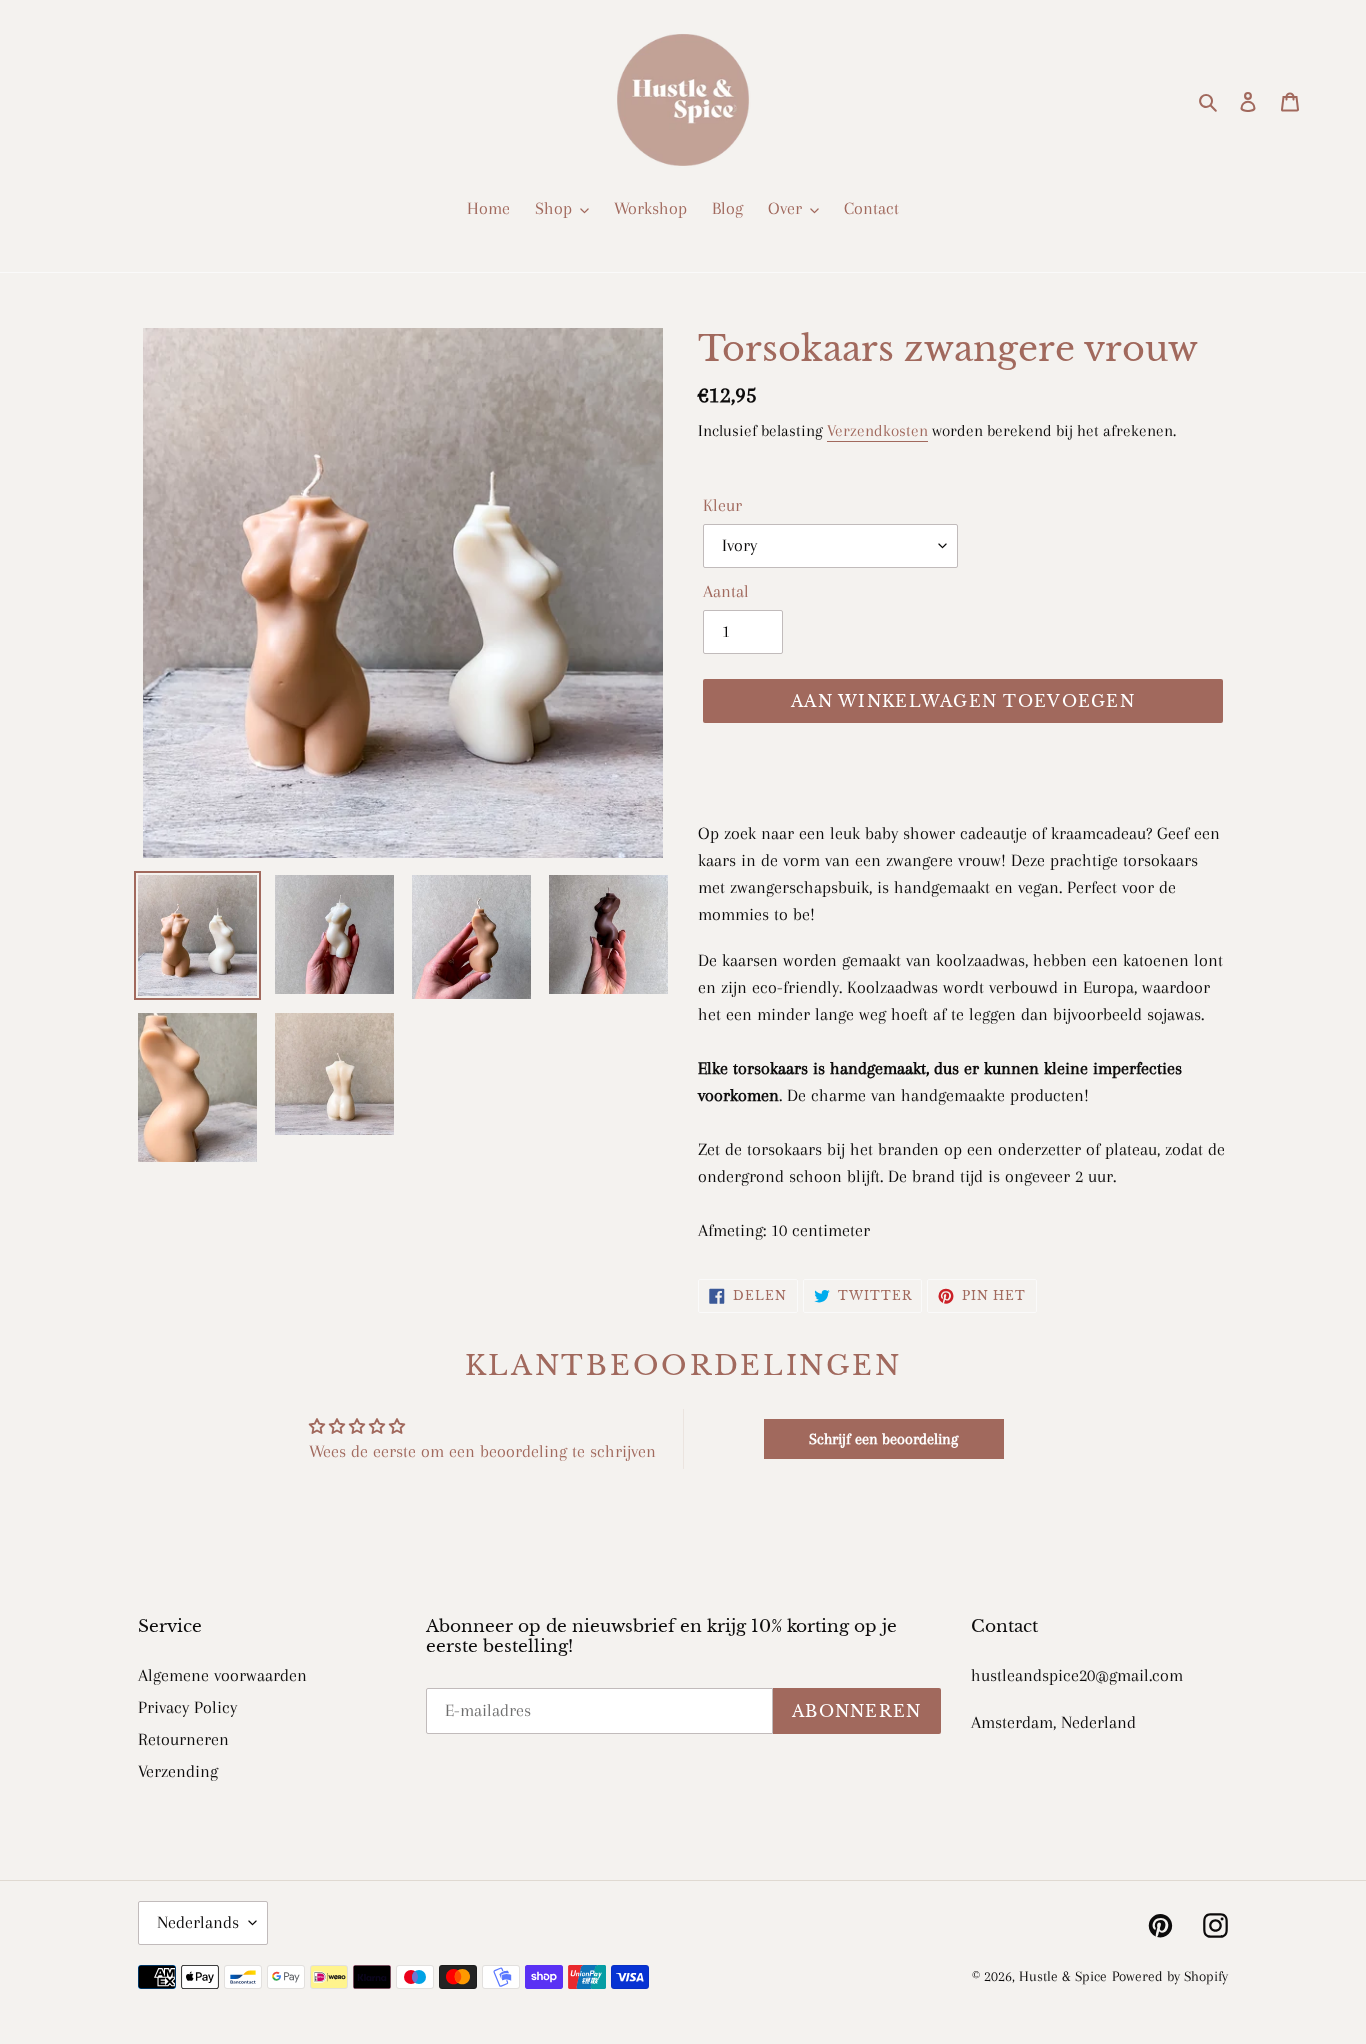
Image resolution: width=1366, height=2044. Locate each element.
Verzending (178, 1771)
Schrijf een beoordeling (883, 1439)
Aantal (726, 591)
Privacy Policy (187, 1707)
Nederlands (198, 1922)
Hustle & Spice (1063, 1976)
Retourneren (183, 1739)
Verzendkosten (877, 430)
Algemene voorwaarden (222, 1675)
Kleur (722, 505)
